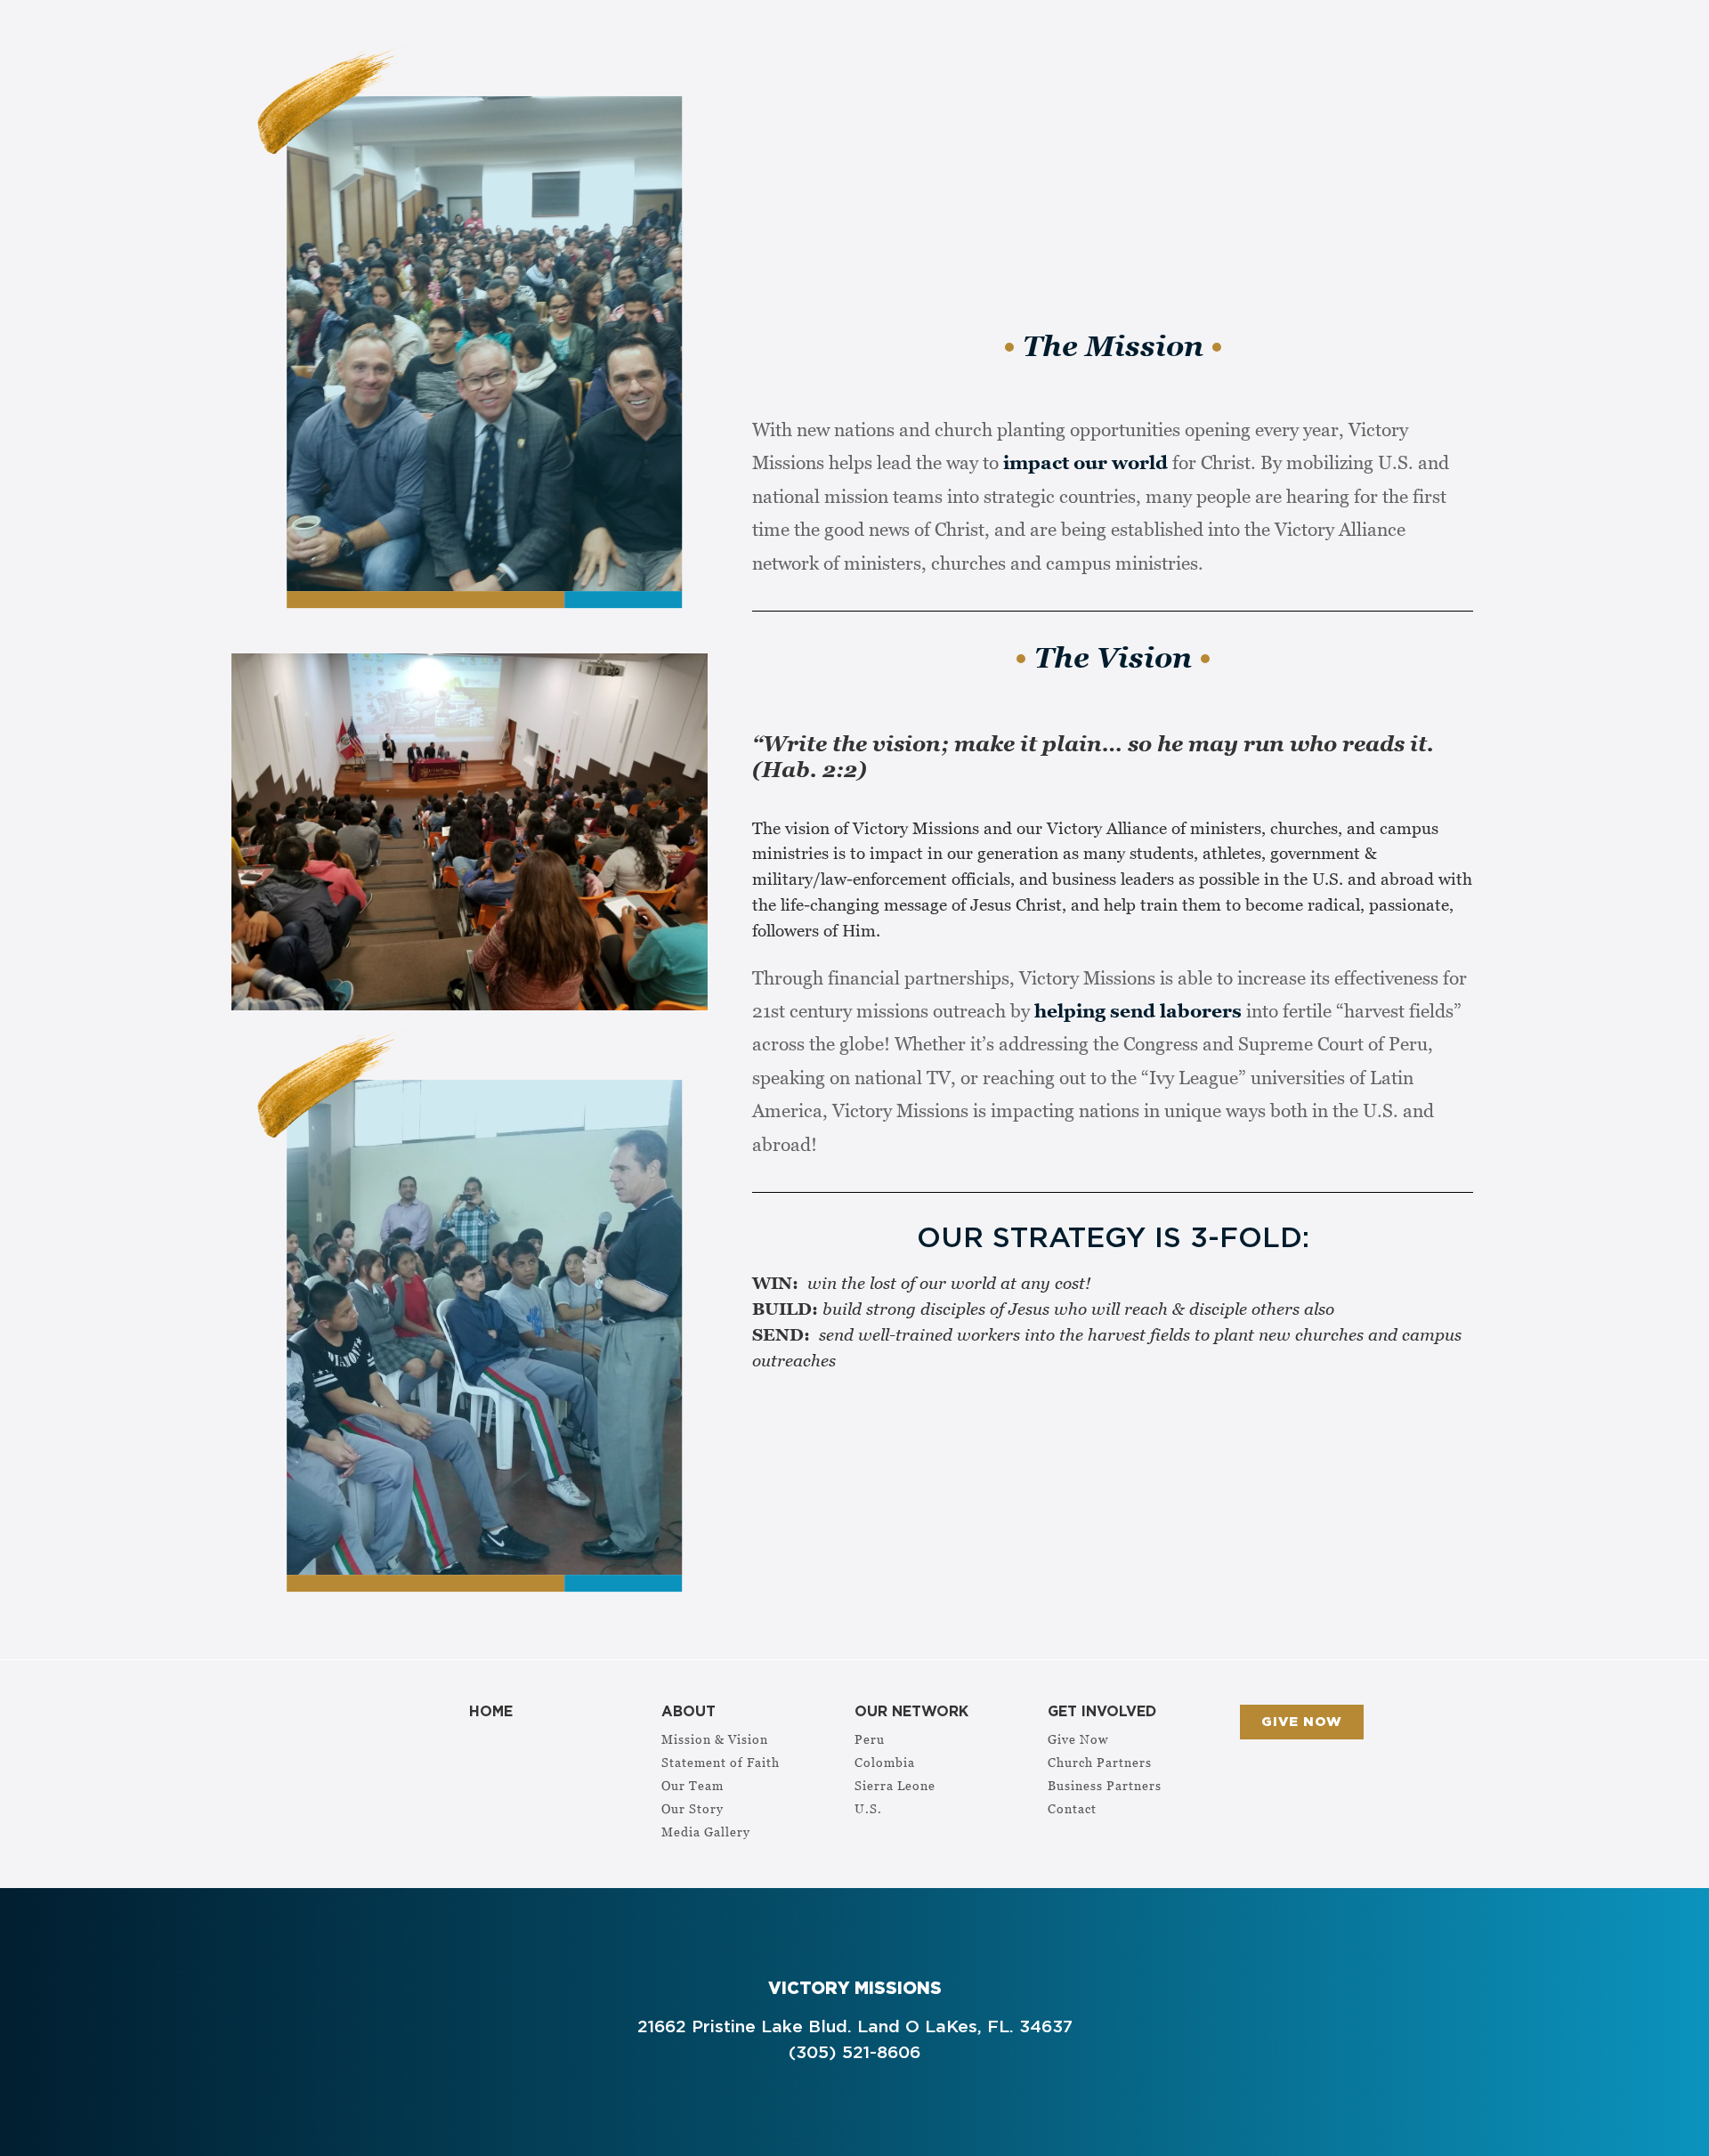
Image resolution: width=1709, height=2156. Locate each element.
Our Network (911, 1712)
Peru (870, 1739)
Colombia (885, 1762)
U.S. (868, 1808)
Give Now (1078, 1739)
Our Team (693, 1785)
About (688, 1712)
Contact (1072, 1808)
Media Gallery (706, 1832)
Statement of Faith (721, 1762)
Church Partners (1100, 1762)
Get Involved (1102, 1712)
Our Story (693, 1808)
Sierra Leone (895, 1785)
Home (491, 1712)
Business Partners (1105, 1785)
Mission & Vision (715, 1739)
